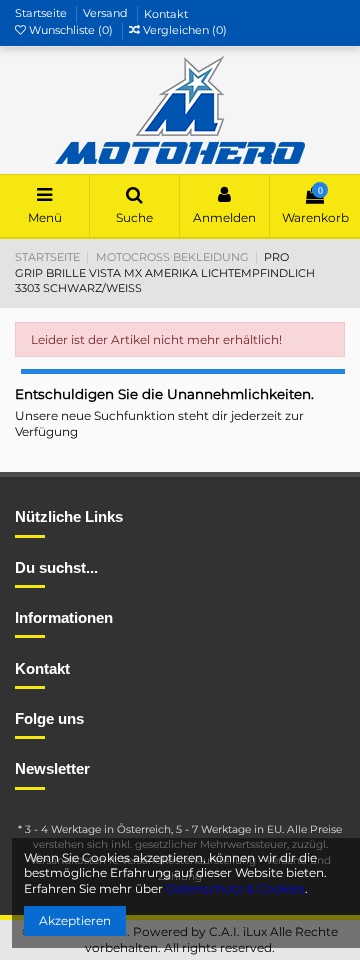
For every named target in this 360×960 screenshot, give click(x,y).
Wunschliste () (71, 30)
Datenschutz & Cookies (235, 888)
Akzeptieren (75, 920)
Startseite (42, 14)
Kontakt (166, 14)
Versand (107, 14)
